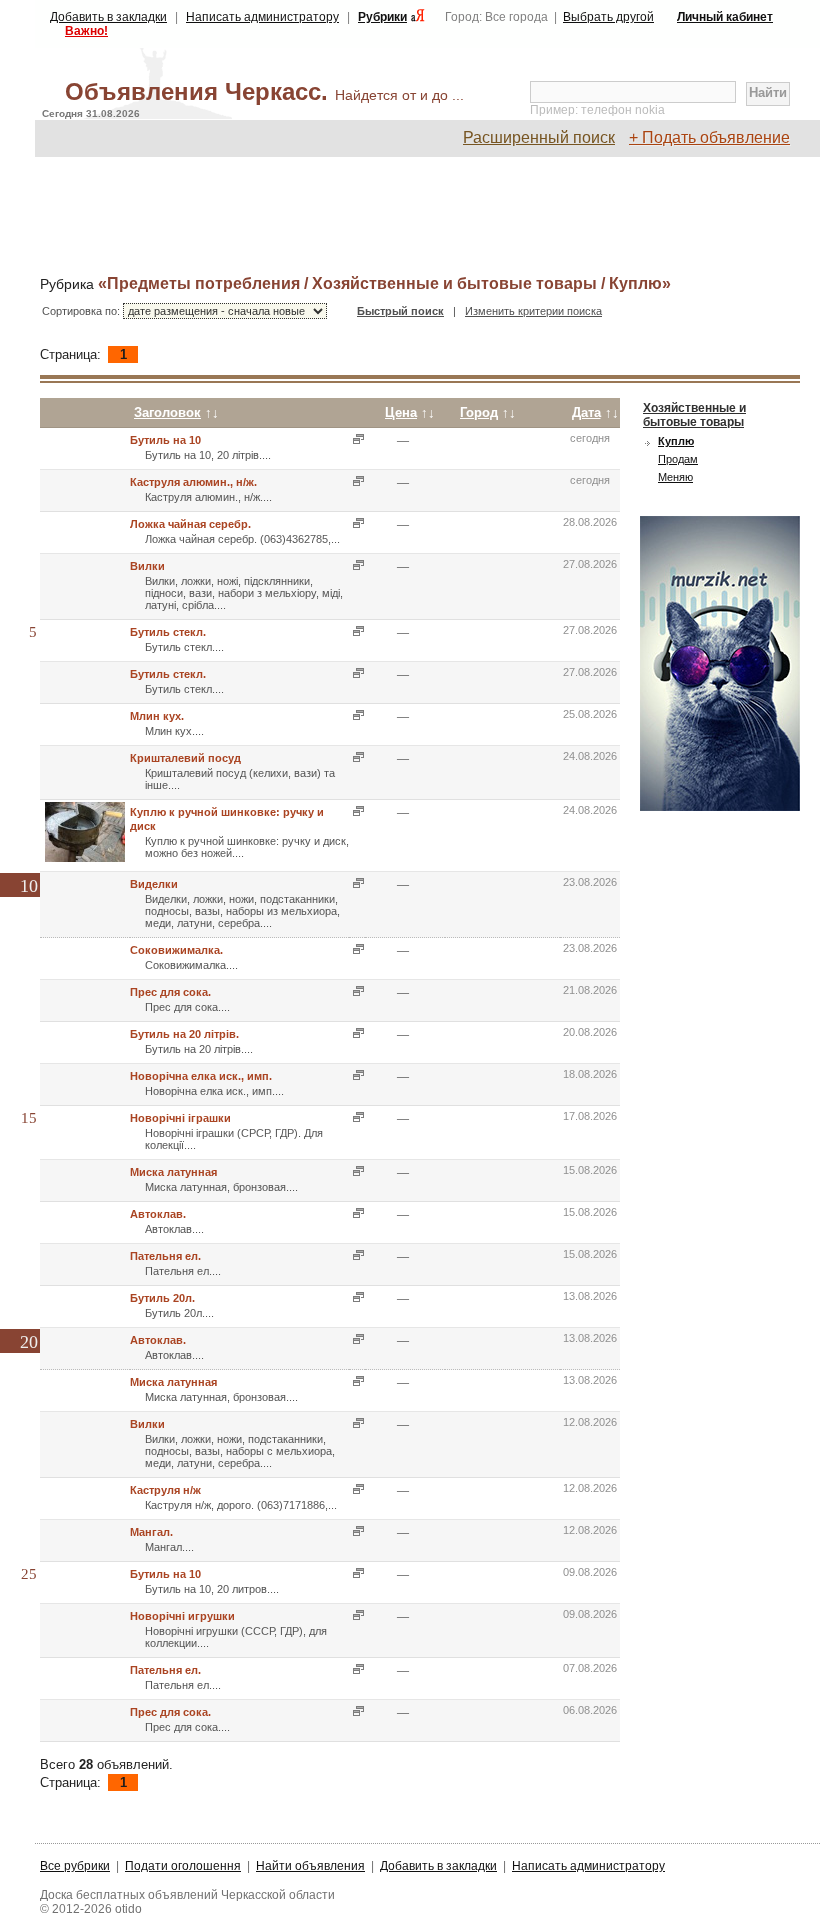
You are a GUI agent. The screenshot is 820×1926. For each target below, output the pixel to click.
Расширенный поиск (539, 137)
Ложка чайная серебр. (190, 524)
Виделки (154, 884)
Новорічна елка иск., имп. (201, 1076)
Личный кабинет (725, 17)
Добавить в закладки (108, 17)
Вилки (147, 566)
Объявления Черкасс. (264, 91)
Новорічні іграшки (180, 1118)
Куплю (676, 441)
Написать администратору (262, 17)
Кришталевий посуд (185, 758)
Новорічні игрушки (182, 1616)
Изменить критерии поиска (533, 311)
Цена (401, 412)
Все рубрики (75, 1866)
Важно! (86, 31)
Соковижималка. (176, 950)
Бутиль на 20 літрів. (184, 1034)
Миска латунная (173, 1172)
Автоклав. (158, 1214)
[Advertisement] (420, 217)
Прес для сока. (170, 992)
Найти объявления (310, 1866)
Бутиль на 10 (165, 440)
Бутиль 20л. (162, 1298)
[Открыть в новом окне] (356, 439)
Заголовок (167, 412)
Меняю (675, 477)
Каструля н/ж (165, 1490)
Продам (678, 459)
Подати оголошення (183, 1866)
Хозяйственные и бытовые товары (694, 415)
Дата (586, 412)
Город (479, 412)
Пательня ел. (165, 1256)
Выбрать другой (608, 17)
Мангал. (151, 1532)
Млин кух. (157, 716)
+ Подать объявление (709, 137)
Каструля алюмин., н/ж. (193, 482)
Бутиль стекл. (168, 632)
